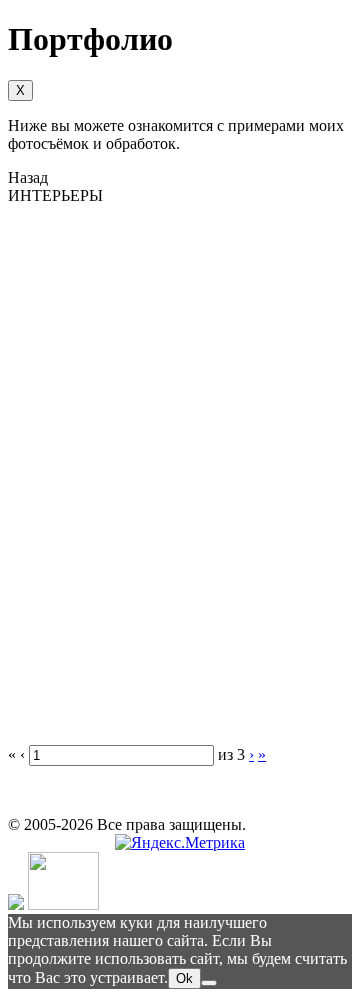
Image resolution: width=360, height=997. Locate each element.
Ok (184, 978)
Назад (28, 177)
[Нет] (209, 983)
